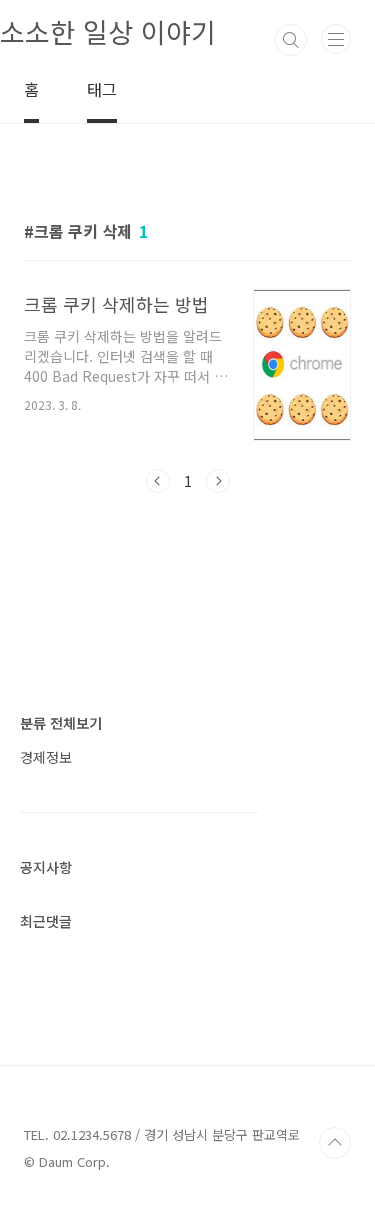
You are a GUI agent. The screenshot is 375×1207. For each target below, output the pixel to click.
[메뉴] (336, 39)
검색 (291, 40)
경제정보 (46, 757)
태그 (102, 89)
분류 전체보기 (61, 723)
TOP (335, 1143)
